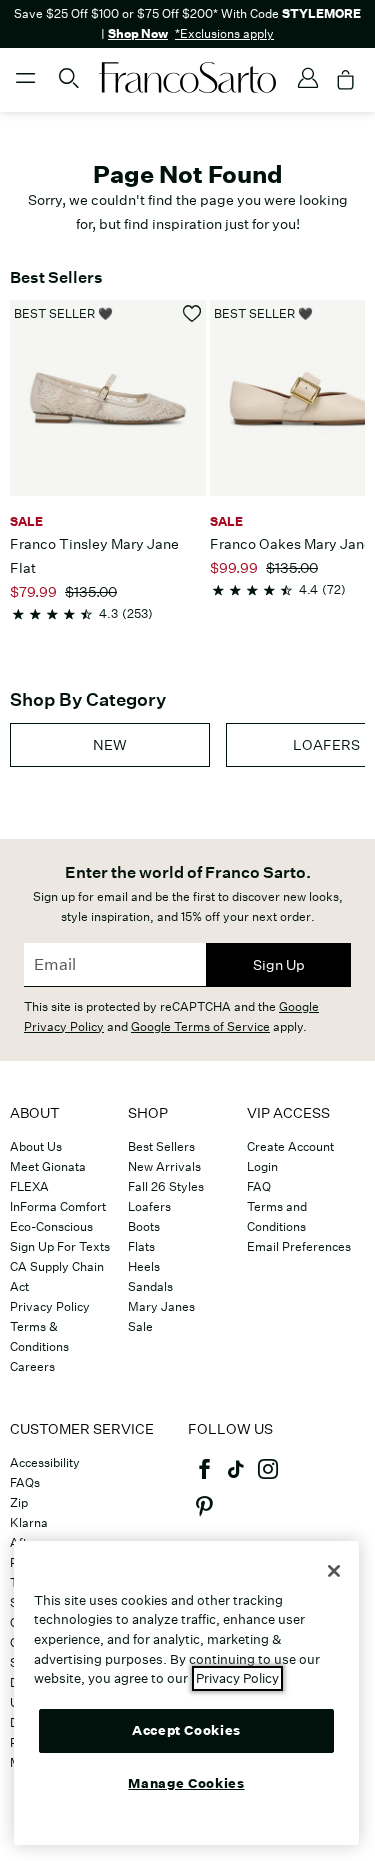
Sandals (150, 1286)
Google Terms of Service (200, 1026)
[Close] (334, 1571)
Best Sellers (161, 1146)
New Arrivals (164, 1166)
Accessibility (45, 1462)
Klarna (29, 1522)
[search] (69, 87)
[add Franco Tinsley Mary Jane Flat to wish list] (192, 313)
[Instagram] (268, 1478)
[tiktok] (236, 1478)
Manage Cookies (186, 1783)
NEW (110, 745)
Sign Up (279, 965)
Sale (140, 1326)
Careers (32, 1366)
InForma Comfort (58, 1206)
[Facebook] (204, 1478)
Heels (144, 1266)
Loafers (149, 1206)
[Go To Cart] (346, 80)
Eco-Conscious (51, 1226)
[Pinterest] (204, 1515)
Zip (19, 1502)
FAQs (25, 1482)
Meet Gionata (48, 1166)
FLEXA (29, 1186)
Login (262, 1166)
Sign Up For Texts (60, 1246)
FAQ (259, 1186)
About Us (36, 1146)
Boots (144, 1226)
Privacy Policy (50, 1306)
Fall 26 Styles (166, 1186)
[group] (110, 745)
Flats (141, 1246)
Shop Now (138, 33)
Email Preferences (299, 1246)
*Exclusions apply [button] (224, 33)
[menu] (26, 87)
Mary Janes (161, 1306)
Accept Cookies (186, 1730)
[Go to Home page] (188, 78)
